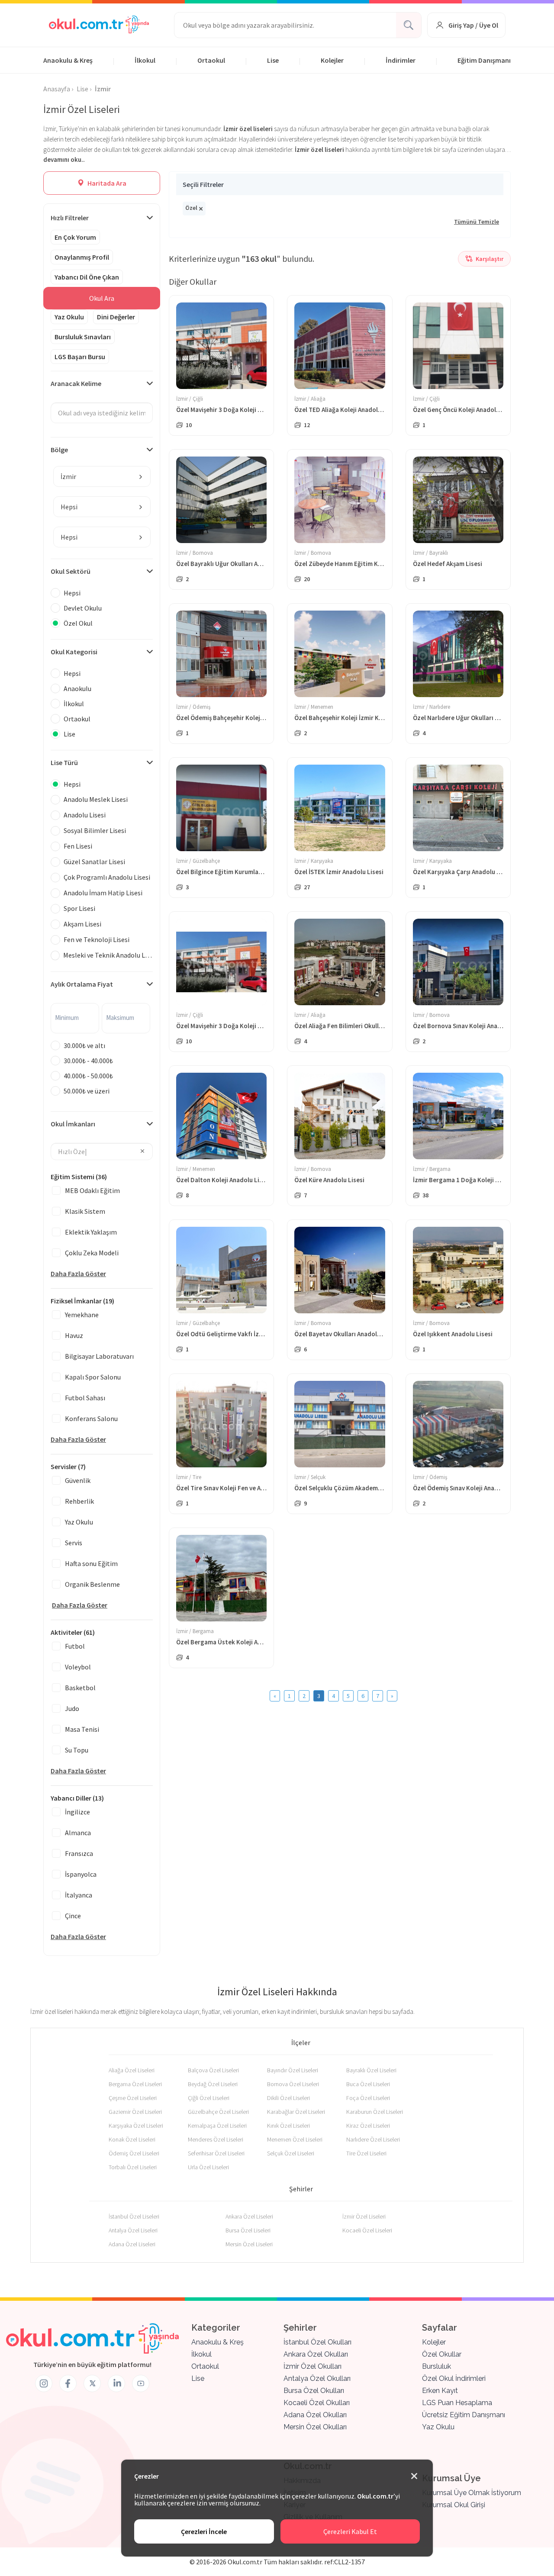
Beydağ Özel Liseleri (213, 2084)
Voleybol (78, 1667)
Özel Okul (78, 623)
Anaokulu (77, 688)
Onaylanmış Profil (82, 257)
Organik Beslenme (92, 1584)
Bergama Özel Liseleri (135, 2084)
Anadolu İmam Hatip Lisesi (103, 893)
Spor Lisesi (79, 908)
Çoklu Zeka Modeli (92, 1253)
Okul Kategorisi (74, 652)
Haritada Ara (106, 183)
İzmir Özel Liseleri (364, 2216)
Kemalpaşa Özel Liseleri (217, 2126)
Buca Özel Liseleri (368, 2084)
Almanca (78, 1833)
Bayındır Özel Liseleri (293, 2070)
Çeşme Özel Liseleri (133, 2098)
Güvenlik (78, 1480)
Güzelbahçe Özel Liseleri (218, 2112)
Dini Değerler (116, 317)
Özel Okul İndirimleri (454, 2378)
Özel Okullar (442, 2354)
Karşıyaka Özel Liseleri (136, 2126)
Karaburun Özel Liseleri (375, 2112)
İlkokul (145, 60)
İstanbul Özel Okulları (317, 2342)
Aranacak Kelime (76, 383)
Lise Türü (64, 762)
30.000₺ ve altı (84, 1045)
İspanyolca (81, 1874)
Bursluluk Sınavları (83, 337)
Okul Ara (102, 298)
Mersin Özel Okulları (315, 2427)
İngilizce (77, 1812)
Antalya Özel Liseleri (133, 2230)
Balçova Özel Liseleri (213, 2070)
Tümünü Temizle (477, 222)
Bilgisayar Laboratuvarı (99, 1356)
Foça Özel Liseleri (368, 2098)
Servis (74, 1543)
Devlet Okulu (83, 608)
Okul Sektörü (71, 571)
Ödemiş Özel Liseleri (134, 2153)
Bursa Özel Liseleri (248, 2230)
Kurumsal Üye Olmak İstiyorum (472, 2493)
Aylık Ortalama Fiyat (82, 984)
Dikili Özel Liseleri (288, 2098)
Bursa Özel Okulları (314, 2391)
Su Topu (77, 1750)
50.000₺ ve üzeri (87, 1091)
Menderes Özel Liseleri (216, 2139)
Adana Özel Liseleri (132, 2244)
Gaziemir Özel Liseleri (135, 2112)
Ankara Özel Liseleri (249, 2216)
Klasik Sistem (85, 1211)
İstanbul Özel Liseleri (134, 2216)
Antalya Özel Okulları (317, 2378)
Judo (72, 1708)
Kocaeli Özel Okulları (317, 2403)
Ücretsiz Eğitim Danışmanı (464, 2415)
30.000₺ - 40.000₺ (88, 1061)
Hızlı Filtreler (70, 218)
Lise (273, 60)
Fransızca (79, 1853)
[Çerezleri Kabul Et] (414, 2476)
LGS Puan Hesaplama (457, 2403)
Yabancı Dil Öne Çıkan (87, 277)
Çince (73, 1916)
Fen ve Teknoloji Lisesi (97, 939)
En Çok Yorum (75, 237)
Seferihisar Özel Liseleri (216, 2153)
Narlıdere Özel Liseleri (373, 2139)
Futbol (75, 1646)
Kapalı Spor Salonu (93, 1377)
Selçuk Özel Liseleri (291, 2153)
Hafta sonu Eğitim (91, 1563)
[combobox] (102, 476)
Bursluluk (436, 2366)
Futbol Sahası (85, 1398)
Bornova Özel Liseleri (293, 2084)
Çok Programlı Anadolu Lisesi (107, 877)
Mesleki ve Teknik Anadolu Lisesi (108, 955)
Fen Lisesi (78, 846)
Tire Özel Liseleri (366, 2153)
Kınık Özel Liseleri (288, 2126)
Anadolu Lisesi (85, 815)
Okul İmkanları (73, 1124)
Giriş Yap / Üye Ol (473, 25)
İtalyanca (79, 1895)
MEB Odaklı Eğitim (92, 1190)
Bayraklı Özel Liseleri (371, 2070)
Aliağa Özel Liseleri (132, 2070)
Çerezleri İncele (204, 2531)
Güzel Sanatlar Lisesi (94, 862)
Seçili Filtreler (203, 184)
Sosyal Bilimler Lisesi (95, 830)
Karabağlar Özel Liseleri (296, 2112)
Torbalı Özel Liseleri (133, 2167)
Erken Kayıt (440, 2391)
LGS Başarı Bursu (80, 357)
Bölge (59, 450)
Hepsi (72, 593)
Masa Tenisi (82, 1729)
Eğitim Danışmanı (484, 60)
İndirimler (401, 60)
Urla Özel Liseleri (208, 2167)
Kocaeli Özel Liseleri (367, 2230)
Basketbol (80, 1688)
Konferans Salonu (91, 1418)
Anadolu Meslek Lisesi (96, 799)
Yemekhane (82, 1315)
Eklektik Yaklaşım (91, 1232)
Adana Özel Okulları (315, 2415)
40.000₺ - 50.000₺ (88, 1076)
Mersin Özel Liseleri (249, 2244)
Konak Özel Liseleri (132, 2139)
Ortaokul (211, 60)
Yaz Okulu (69, 317)
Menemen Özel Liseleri (295, 2139)
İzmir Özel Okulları (312, 2366)
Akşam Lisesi (82, 924)
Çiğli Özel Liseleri (209, 2098)
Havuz (74, 1335)
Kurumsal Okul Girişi (454, 2505)
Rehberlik (79, 1501)
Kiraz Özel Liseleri (368, 2126)
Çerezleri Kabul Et (350, 2531)
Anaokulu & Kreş (68, 60)
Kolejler (332, 60)
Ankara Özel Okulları (316, 2354)
